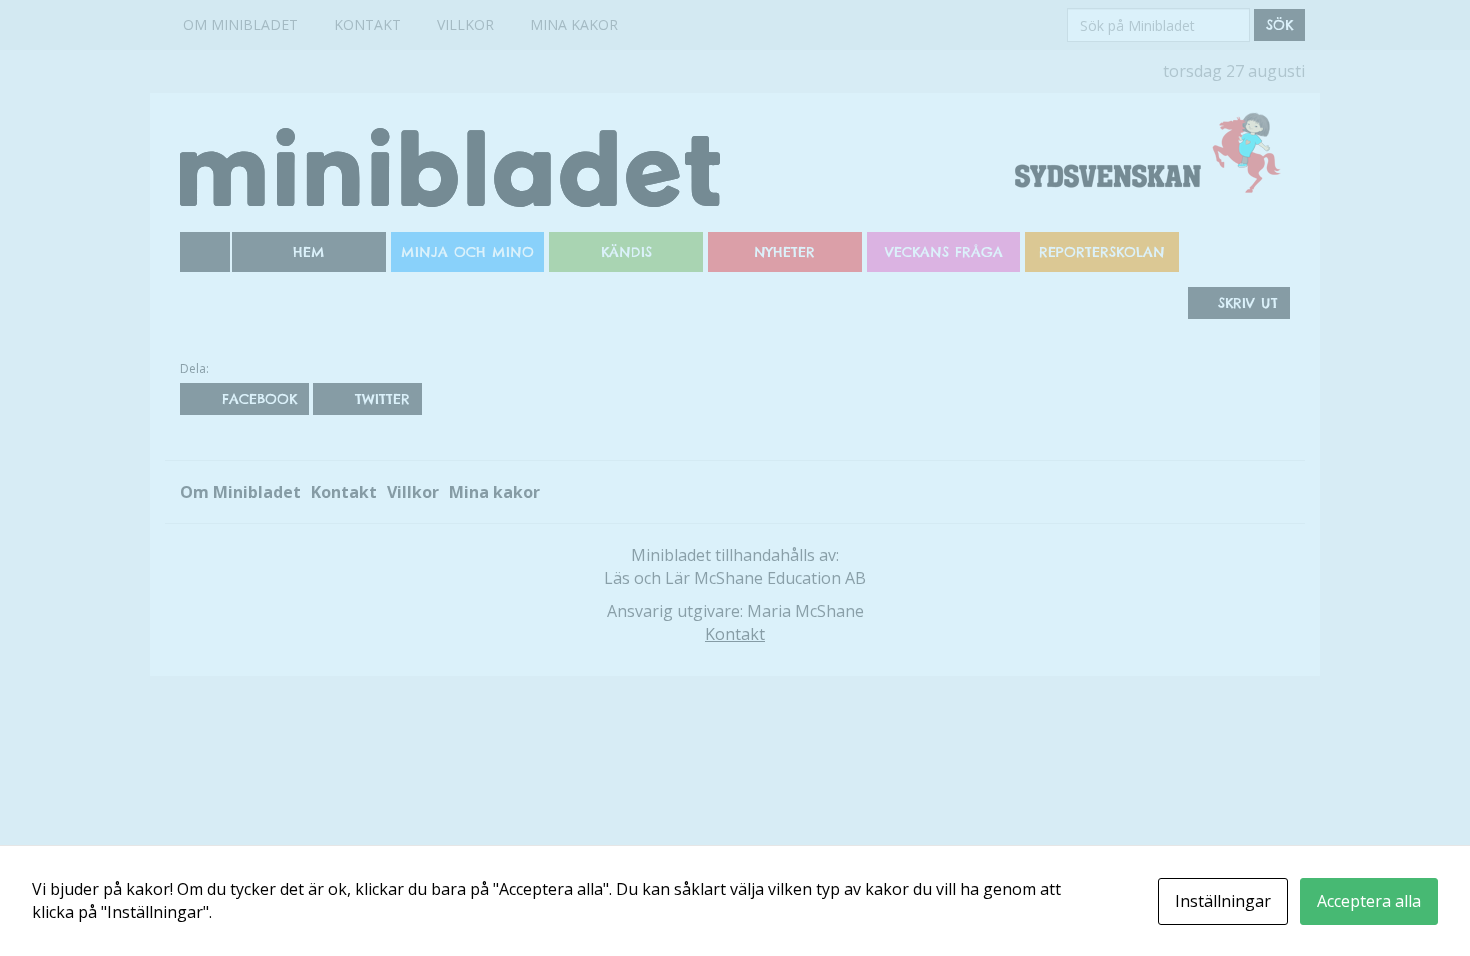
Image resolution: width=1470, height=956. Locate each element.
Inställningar (1223, 901)
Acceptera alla (1369, 901)
